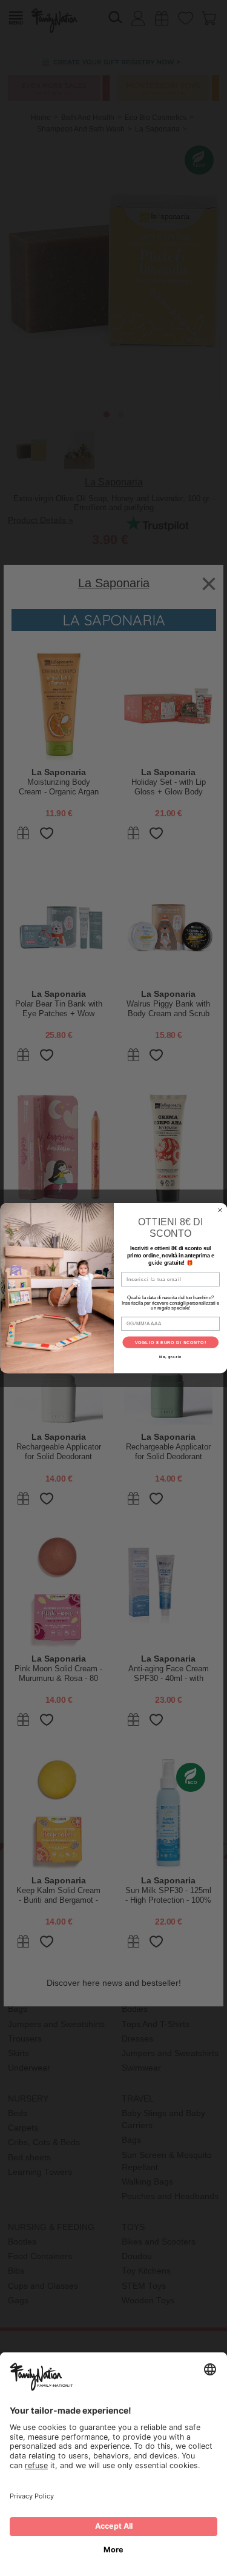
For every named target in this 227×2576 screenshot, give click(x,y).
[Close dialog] (220, 1210)
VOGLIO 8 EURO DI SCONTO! (170, 1342)
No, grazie (170, 1357)
